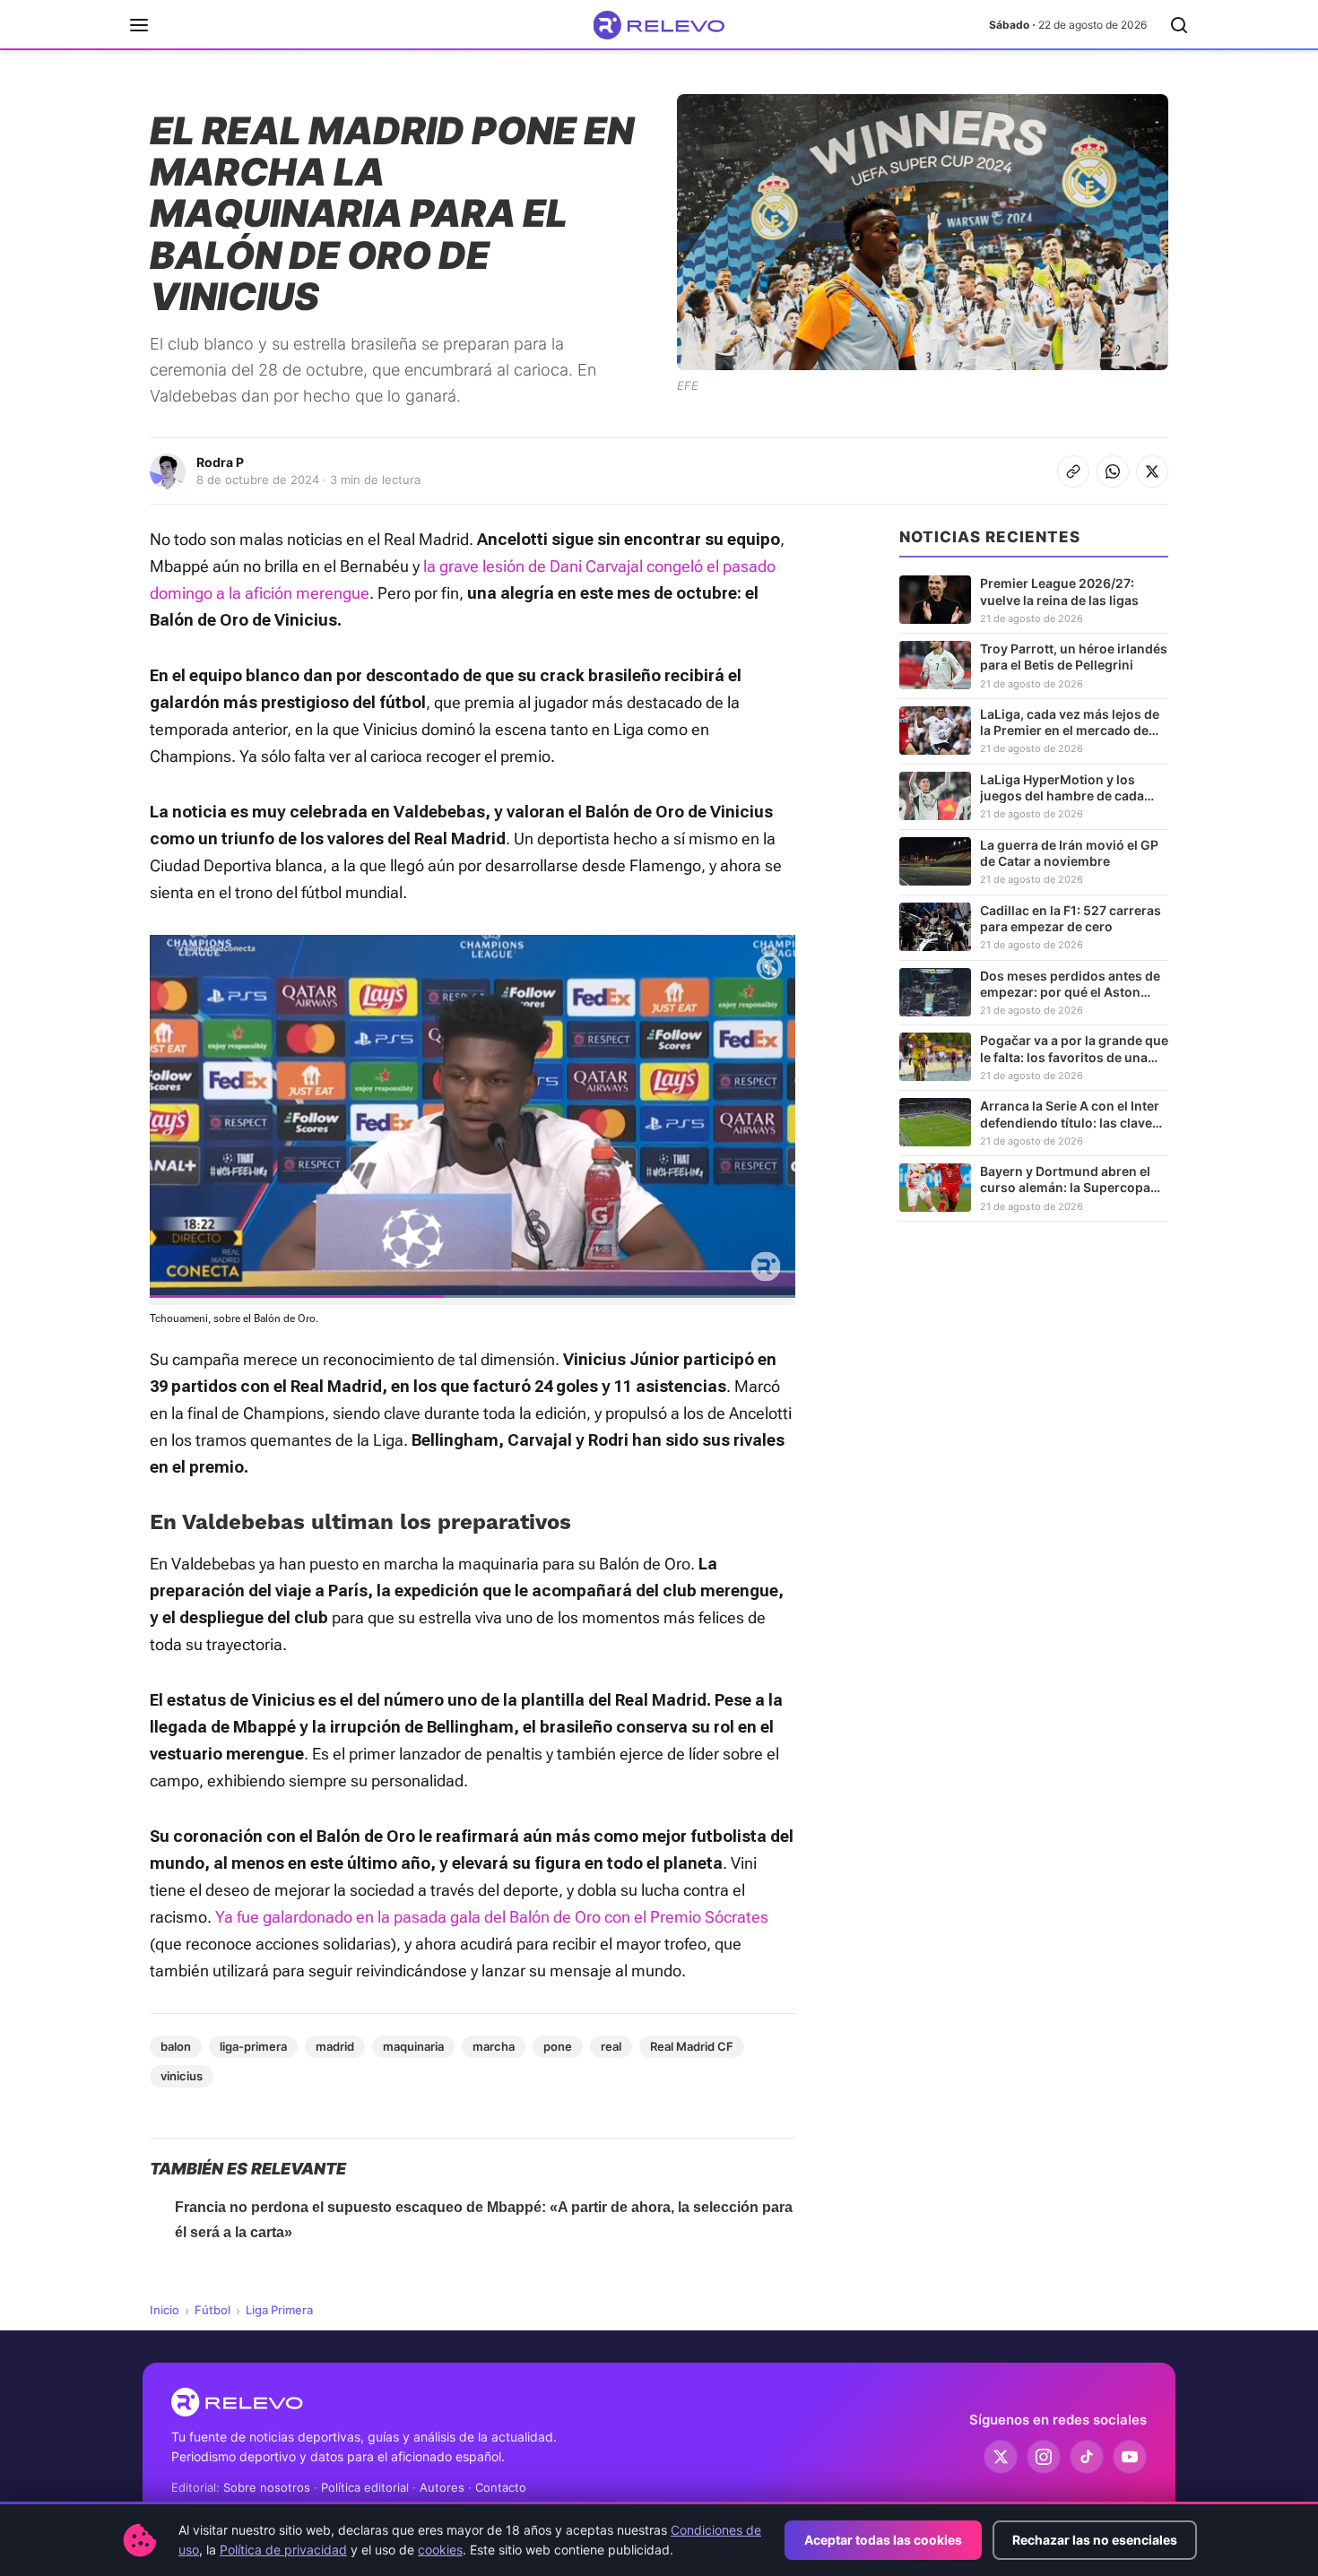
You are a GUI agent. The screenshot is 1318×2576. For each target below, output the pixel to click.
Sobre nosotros (267, 2487)
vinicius (182, 2076)
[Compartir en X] (1152, 471)
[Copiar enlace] (1073, 471)
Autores (442, 2487)
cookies (440, 2550)
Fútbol (212, 2310)
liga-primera (253, 2046)
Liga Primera (279, 2310)
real (611, 2046)
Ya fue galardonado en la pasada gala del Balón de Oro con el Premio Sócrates (492, 1917)
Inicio (165, 2310)
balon (176, 2046)
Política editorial (365, 2487)
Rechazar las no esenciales (1095, 2540)
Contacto (501, 2487)
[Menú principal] (139, 25)
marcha (494, 2046)
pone (558, 2046)
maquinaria (413, 2046)
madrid (335, 2046)
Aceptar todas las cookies (883, 2540)
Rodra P (220, 462)
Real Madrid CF (692, 2046)
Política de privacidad (283, 2550)
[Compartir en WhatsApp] (1113, 471)
